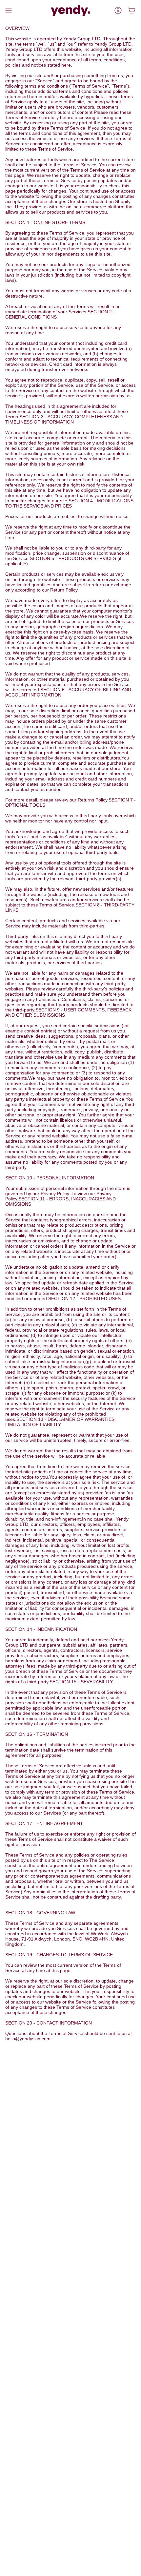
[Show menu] (9, 10)
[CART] (132, 10)
